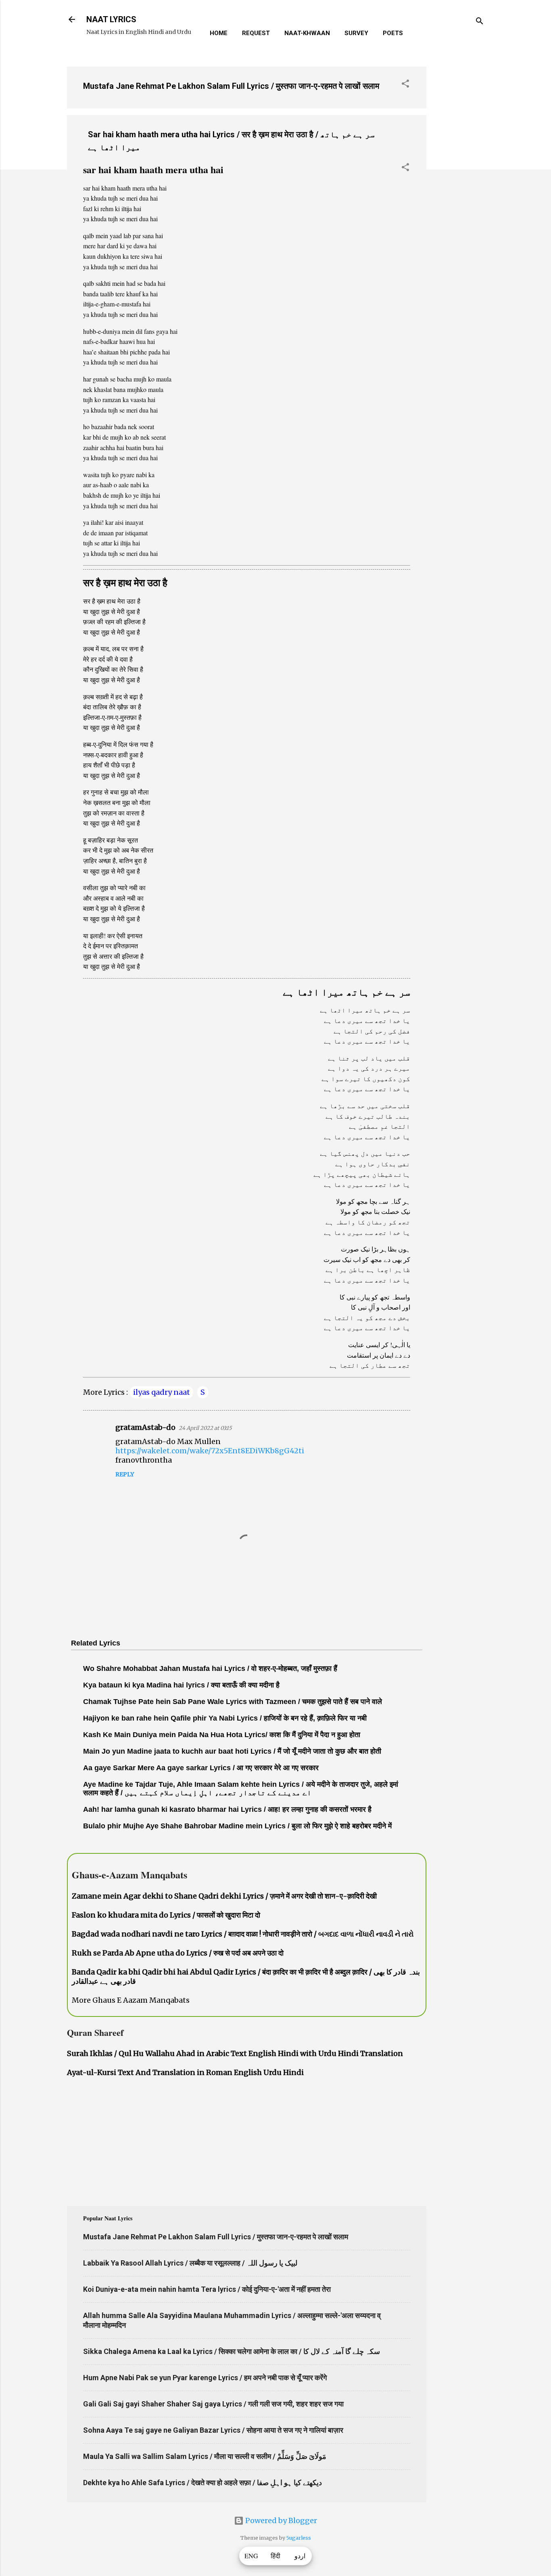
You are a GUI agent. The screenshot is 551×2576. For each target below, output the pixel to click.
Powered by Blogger (280, 2520)
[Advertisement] (459, 181)
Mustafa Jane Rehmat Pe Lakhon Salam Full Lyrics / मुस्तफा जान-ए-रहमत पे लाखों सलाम (231, 86)
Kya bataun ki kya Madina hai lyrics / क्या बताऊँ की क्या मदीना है (181, 1685)
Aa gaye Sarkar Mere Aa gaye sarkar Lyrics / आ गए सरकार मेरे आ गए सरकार (201, 1768)
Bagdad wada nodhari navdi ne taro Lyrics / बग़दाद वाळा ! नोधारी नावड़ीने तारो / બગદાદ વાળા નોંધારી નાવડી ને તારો (243, 1934)
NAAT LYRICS (111, 19)
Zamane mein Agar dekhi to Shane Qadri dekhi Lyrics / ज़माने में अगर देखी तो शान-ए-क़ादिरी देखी (224, 1896)
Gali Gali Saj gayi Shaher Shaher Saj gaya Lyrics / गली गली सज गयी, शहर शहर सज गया (213, 2404)
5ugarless (299, 2538)
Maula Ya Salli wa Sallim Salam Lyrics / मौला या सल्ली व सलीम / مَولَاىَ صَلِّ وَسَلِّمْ (205, 2456)
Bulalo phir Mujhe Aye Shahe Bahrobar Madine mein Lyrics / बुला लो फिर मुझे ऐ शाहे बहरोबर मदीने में (237, 1826)
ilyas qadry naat (162, 1392)
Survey (356, 33)
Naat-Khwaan (307, 33)
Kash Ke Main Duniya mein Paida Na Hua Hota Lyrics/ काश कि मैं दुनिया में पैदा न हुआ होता (222, 1735)
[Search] (480, 22)
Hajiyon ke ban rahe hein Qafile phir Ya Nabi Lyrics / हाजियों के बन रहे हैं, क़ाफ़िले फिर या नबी (225, 1718)
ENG (251, 2556)
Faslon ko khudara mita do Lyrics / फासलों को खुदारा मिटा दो (166, 1915)
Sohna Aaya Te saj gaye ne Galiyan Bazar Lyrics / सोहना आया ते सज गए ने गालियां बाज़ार (213, 2430)
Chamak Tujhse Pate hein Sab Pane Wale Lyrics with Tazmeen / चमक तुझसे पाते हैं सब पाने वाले (233, 1702)
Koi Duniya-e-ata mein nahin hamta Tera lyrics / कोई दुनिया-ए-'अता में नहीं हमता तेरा (207, 2289)
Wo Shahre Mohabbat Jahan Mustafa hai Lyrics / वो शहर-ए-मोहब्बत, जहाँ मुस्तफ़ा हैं (210, 1668)
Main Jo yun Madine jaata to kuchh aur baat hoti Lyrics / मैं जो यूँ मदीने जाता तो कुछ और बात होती (232, 1751)
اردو (300, 2556)
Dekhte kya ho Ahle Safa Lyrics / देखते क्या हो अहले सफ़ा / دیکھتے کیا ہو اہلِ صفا (202, 2483)
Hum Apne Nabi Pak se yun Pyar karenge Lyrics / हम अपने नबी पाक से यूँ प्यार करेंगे (205, 2378)
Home (219, 33)
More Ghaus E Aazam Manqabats (131, 2000)
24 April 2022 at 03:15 (205, 1428)
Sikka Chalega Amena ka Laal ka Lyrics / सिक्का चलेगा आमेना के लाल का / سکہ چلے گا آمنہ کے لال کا (232, 2351)
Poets (393, 33)
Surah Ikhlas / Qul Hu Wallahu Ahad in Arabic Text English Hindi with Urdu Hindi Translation (235, 2053)
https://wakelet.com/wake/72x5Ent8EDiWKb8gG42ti (210, 1451)
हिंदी (275, 2556)
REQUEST (256, 33)
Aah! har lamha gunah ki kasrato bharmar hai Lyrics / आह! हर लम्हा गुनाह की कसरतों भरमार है (227, 1809)
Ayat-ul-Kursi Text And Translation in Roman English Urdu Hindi (185, 2072)
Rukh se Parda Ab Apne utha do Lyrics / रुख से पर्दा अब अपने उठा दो (178, 1953)
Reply (125, 1474)
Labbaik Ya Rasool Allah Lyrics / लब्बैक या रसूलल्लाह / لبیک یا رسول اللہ (190, 2263)
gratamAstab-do (145, 1427)
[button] (405, 85)
